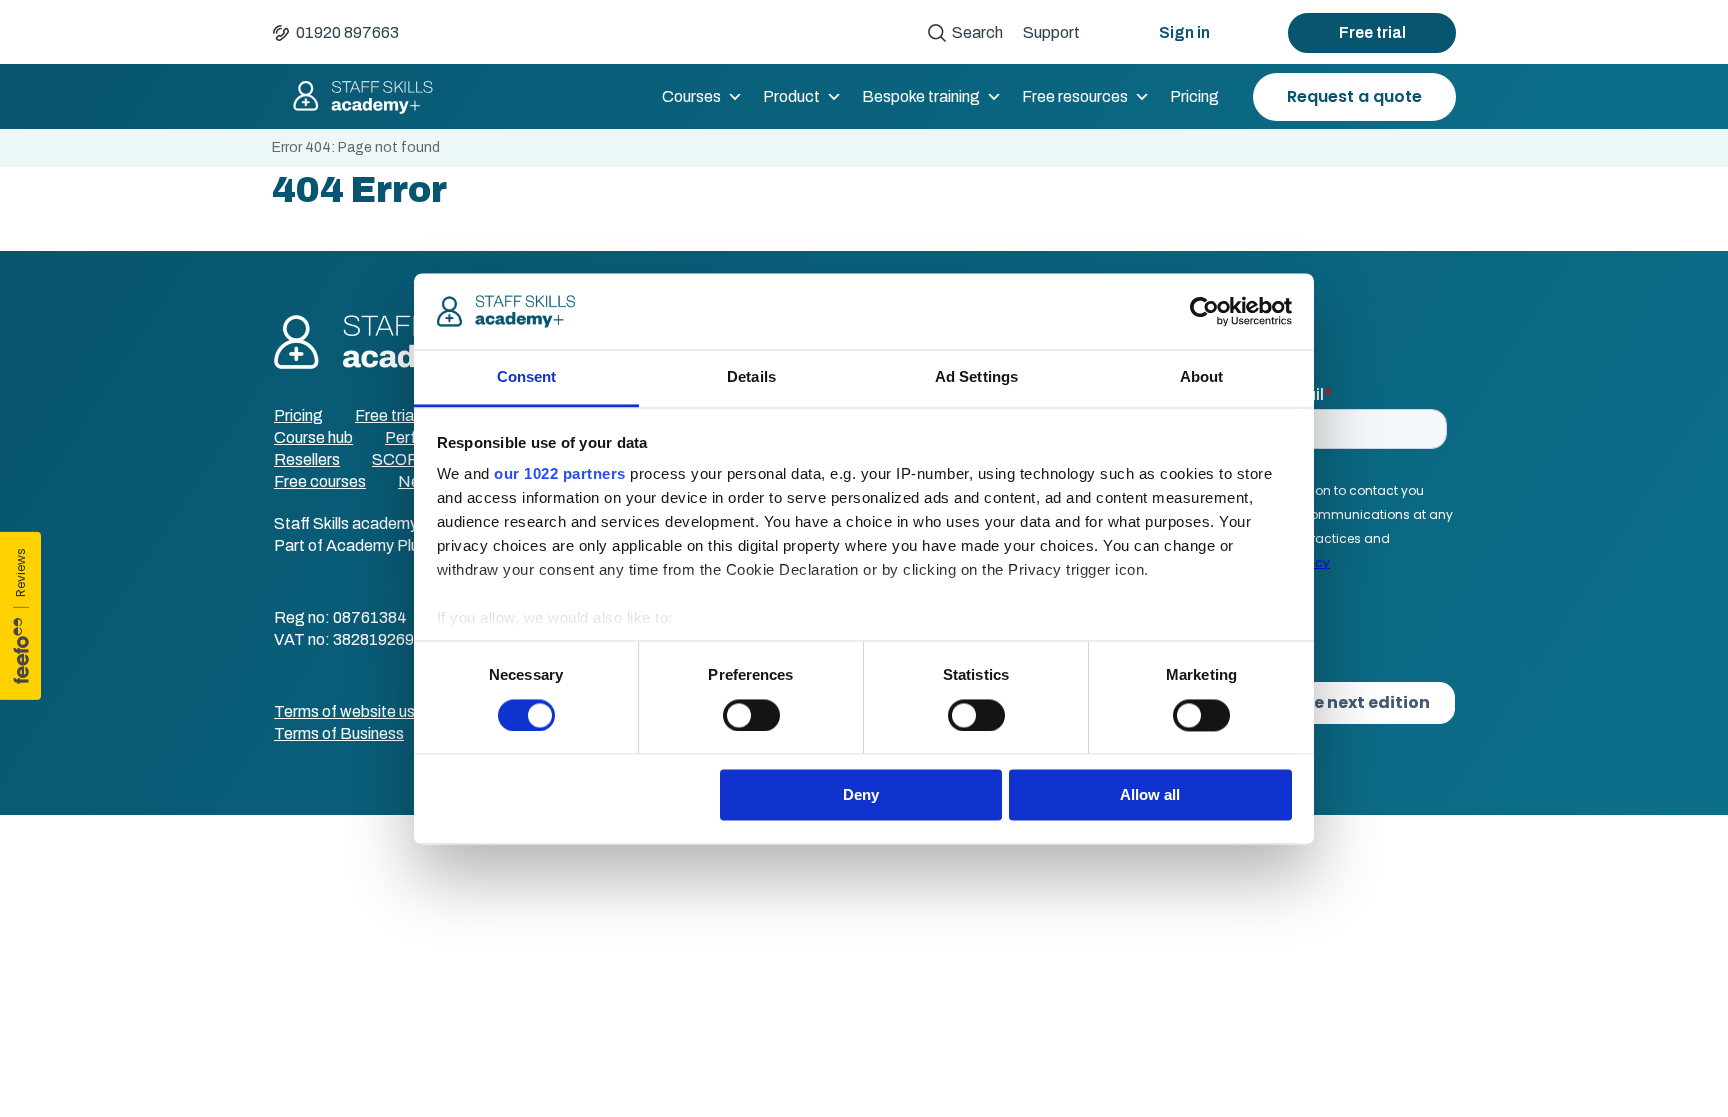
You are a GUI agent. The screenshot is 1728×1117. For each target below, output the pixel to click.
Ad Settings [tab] (976, 377)
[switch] (751, 715)
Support (1051, 32)
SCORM (402, 459)
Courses (691, 96)
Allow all (1150, 795)
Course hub (313, 437)
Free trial (1372, 32)
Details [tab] (751, 377)
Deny (861, 795)
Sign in (1184, 32)
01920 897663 (347, 32)
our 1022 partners (560, 474)
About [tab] (1202, 377)
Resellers (307, 459)
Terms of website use (349, 711)
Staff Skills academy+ (354, 97)
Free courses (320, 481)
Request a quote (1354, 96)
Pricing (1194, 96)
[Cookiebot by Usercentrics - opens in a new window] (1204, 311)
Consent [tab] (527, 377)
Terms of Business (339, 733)
